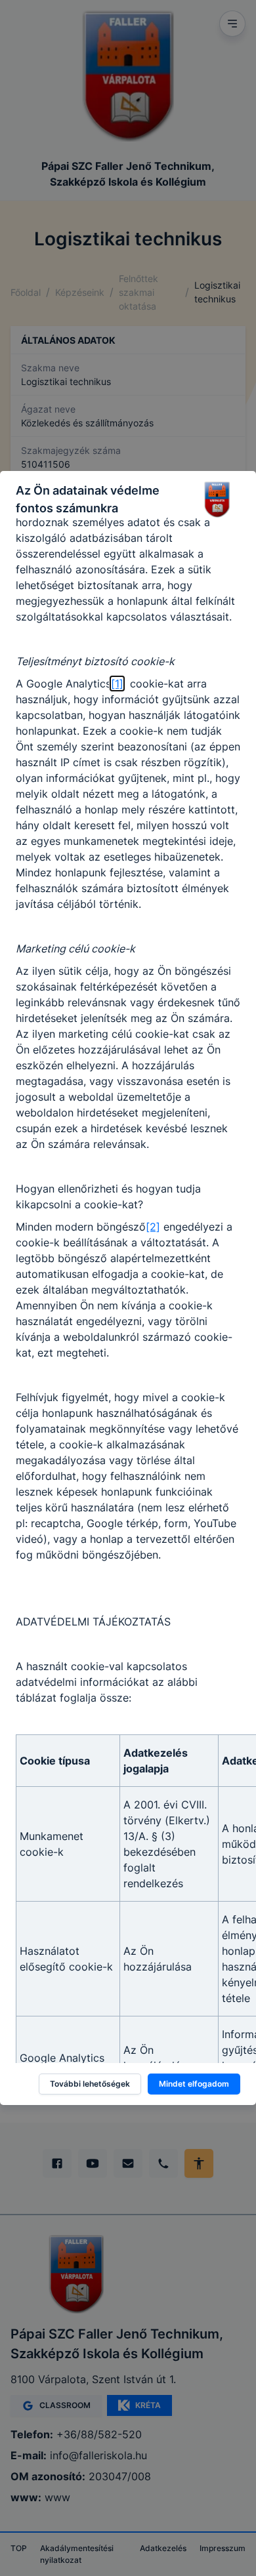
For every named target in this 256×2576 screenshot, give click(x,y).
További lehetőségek (90, 2084)
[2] (153, 1227)
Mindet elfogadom (194, 2084)
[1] (117, 684)
